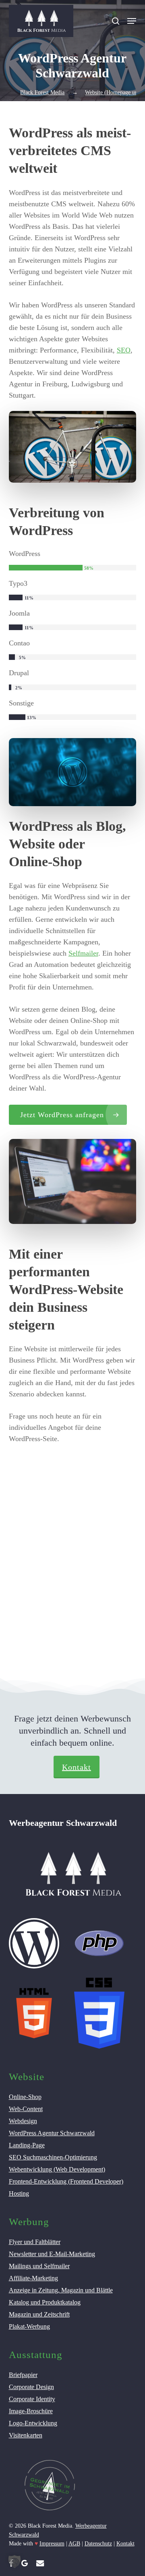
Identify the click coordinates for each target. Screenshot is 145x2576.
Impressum (52, 2544)
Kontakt (77, 1767)
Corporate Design (31, 2387)
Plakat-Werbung (29, 2326)
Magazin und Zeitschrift (39, 2314)
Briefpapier (23, 2375)
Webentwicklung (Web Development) (57, 2169)
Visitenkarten (26, 2435)
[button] (132, 21)
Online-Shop (25, 2097)
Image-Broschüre (31, 2411)
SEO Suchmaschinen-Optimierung (53, 2157)
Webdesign (23, 2121)
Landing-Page (27, 2145)
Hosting (19, 2193)
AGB (74, 2544)
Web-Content (26, 2109)
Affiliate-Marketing (33, 2278)
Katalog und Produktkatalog (45, 2302)
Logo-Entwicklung (33, 2423)
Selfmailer (83, 953)
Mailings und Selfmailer (39, 2266)
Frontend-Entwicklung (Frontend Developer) (66, 2181)
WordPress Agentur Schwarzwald (52, 2133)
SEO (124, 350)
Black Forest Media (42, 92)
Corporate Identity (32, 2399)
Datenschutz (98, 2544)
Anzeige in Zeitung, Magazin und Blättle (61, 2290)
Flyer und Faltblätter (35, 2242)
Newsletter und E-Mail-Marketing (52, 2254)
